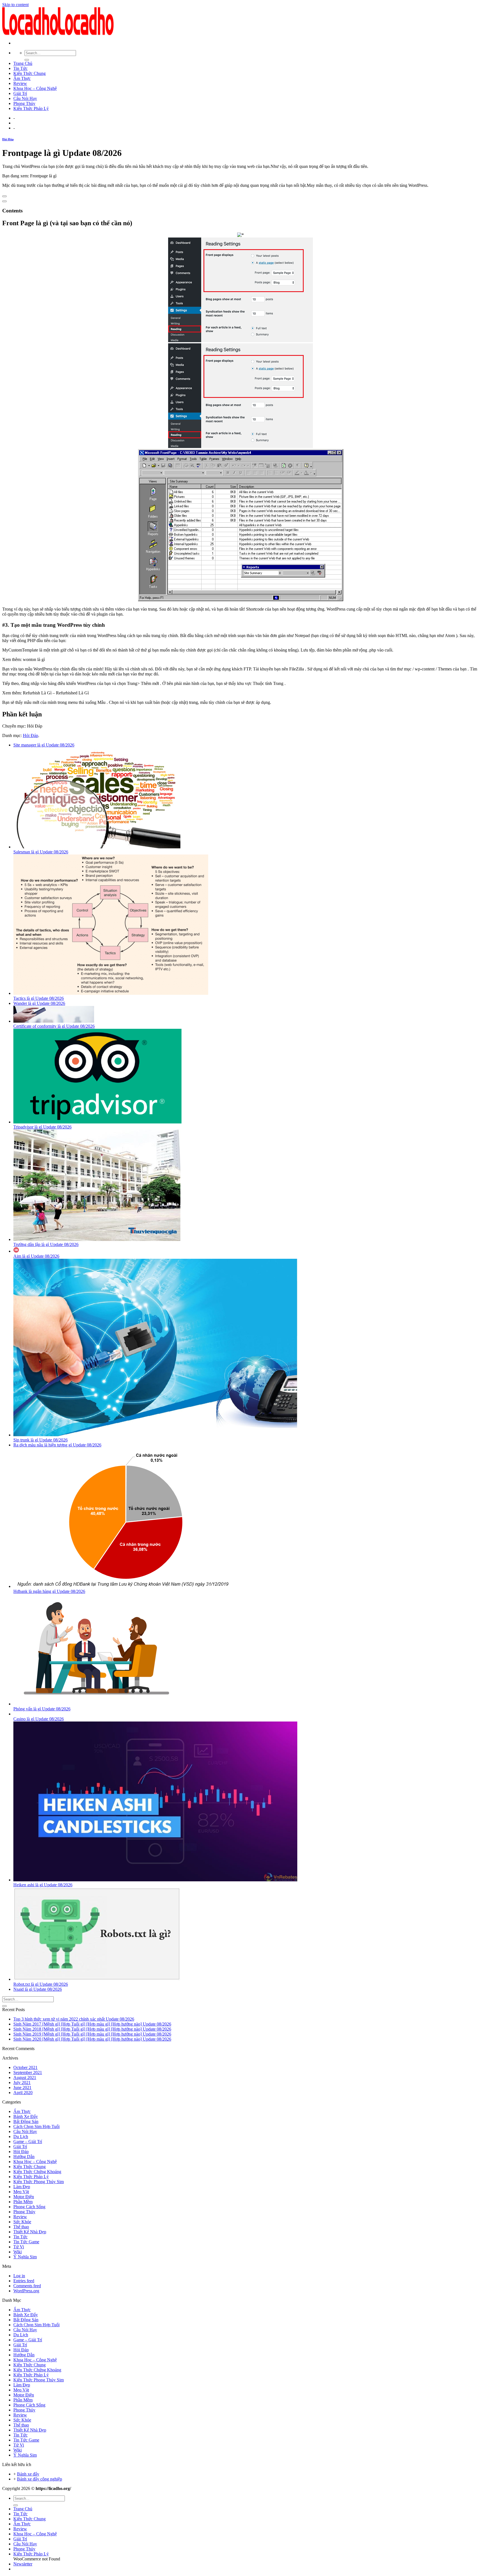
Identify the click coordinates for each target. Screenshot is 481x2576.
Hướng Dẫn (24, 2157)
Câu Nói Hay (25, 98)
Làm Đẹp (22, 2187)
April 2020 (23, 2093)
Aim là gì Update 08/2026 (36, 1256)
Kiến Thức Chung (30, 73)
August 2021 (25, 2077)
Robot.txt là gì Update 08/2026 (41, 1984)
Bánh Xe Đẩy (26, 2116)
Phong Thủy (24, 103)
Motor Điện (24, 2197)
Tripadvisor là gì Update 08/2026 (42, 1127)
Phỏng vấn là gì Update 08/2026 (42, 1709)
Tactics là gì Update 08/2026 (39, 998)
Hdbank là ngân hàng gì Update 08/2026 (49, 1591)
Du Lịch (21, 2137)
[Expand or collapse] (4, 201)
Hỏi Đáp (8, 139)
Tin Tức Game (26, 2242)
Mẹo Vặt (21, 2192)
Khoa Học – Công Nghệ (35, 88)
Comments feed (27, 2286)
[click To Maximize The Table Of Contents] (4, 196)
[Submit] (27, 60)
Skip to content (15, 5)
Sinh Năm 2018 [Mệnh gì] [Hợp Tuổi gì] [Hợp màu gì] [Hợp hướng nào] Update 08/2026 (92, 2029)
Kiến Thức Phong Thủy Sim (39, 2182)
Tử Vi (19, 2247)
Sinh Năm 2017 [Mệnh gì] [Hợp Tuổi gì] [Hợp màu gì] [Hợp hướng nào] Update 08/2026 (92, 2024)
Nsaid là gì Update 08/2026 (38, 1989)
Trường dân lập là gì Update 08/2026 (46, 1244)
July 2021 (22, 2082)
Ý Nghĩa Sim (25, 2257)
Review (20, 83)
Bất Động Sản (26, 2121)
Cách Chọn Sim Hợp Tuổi (36, 2126)
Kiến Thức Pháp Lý (31, 108)
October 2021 (25, 2067)
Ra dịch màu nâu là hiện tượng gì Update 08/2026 (57, 1445)
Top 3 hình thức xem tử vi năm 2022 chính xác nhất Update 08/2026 (74, 2019)
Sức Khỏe (22, 2222)
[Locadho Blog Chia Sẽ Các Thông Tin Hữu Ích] (58, 34)
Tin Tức (20, 68)
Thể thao (21, 2227)
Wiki (18, 2252)
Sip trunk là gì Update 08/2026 (41, 1440)
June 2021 (22, 2088)
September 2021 (28, 2072)
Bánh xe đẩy (28, 2474)
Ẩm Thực (22, 78)
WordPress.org (26, 2291)
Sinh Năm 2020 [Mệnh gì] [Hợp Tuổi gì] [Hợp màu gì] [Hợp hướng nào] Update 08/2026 (92, 2039)
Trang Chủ (23, 63)
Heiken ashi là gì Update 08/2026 (43, 1885)
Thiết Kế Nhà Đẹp (30, 2232)
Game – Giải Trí (28, 2142)
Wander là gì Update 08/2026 (39, 1003)
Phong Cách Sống (29, 2207)
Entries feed (24, 2281)
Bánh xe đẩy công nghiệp (40, 2479)
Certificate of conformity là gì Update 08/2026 (54, 1026)
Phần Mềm (23, 2202)
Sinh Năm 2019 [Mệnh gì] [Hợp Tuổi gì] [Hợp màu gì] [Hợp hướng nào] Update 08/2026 (92, 2034)
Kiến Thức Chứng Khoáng (37, 2172)
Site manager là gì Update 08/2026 (44, 745)
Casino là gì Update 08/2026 (39, 1719)
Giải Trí (20, 93)
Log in (19, 2276)
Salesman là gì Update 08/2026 (41, 852)
